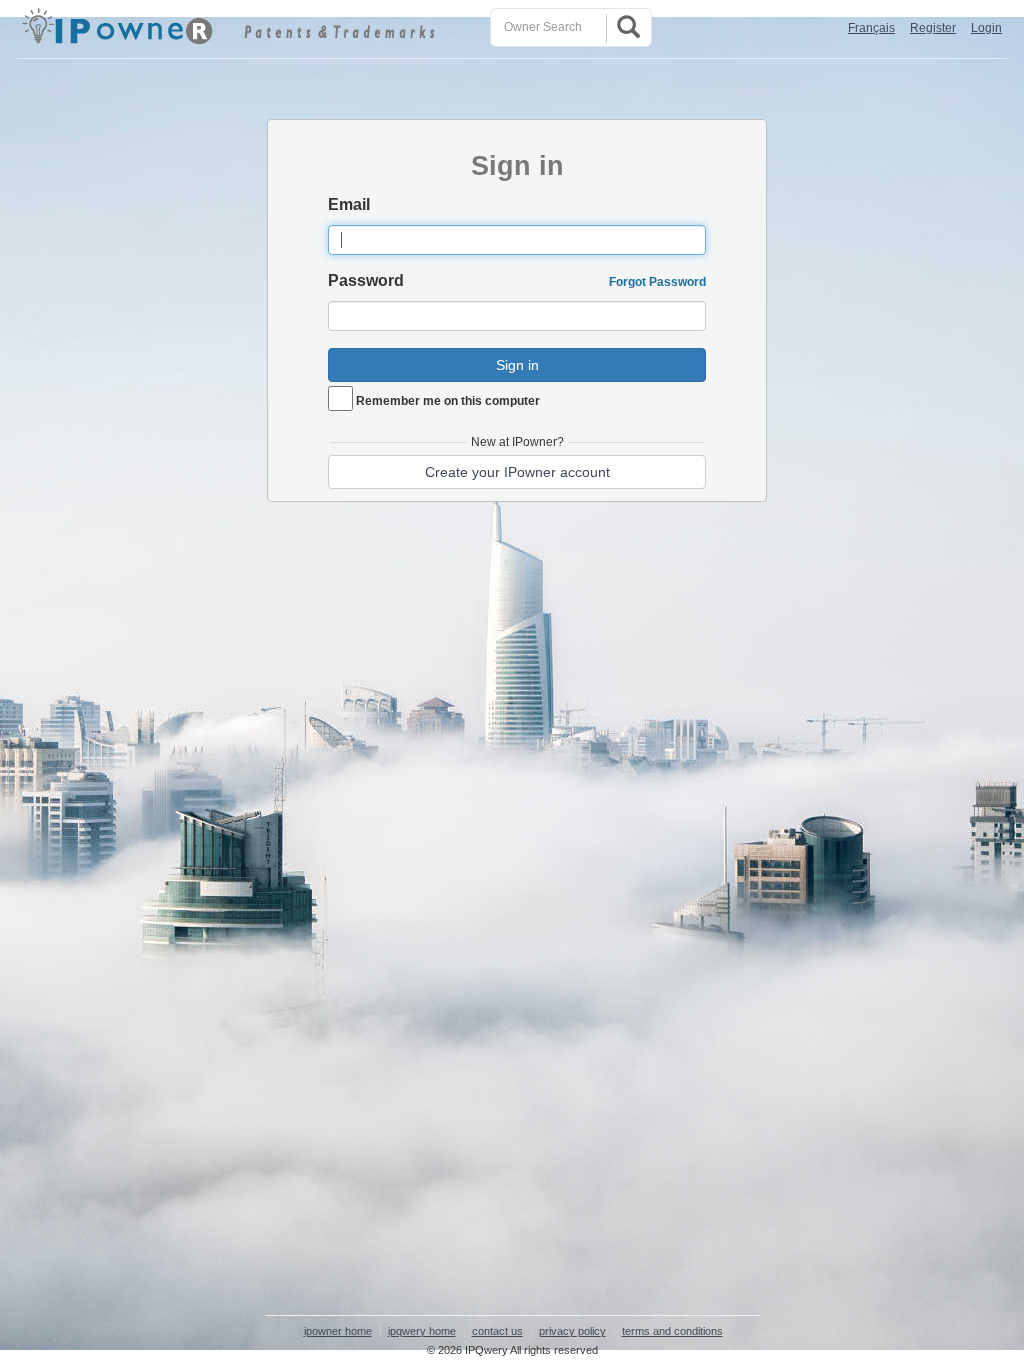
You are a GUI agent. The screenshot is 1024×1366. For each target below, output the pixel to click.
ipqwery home (422, 1331)
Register (933, 28)
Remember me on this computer (448, 401)
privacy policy (572, 1331)
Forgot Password (657, 282)
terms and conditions (672, 1331)
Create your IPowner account (517, 472)
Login (986, 28)
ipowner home (338, 1331)
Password (366, 280)
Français (871, 28)
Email (349, 204)
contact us (497, 1331)
